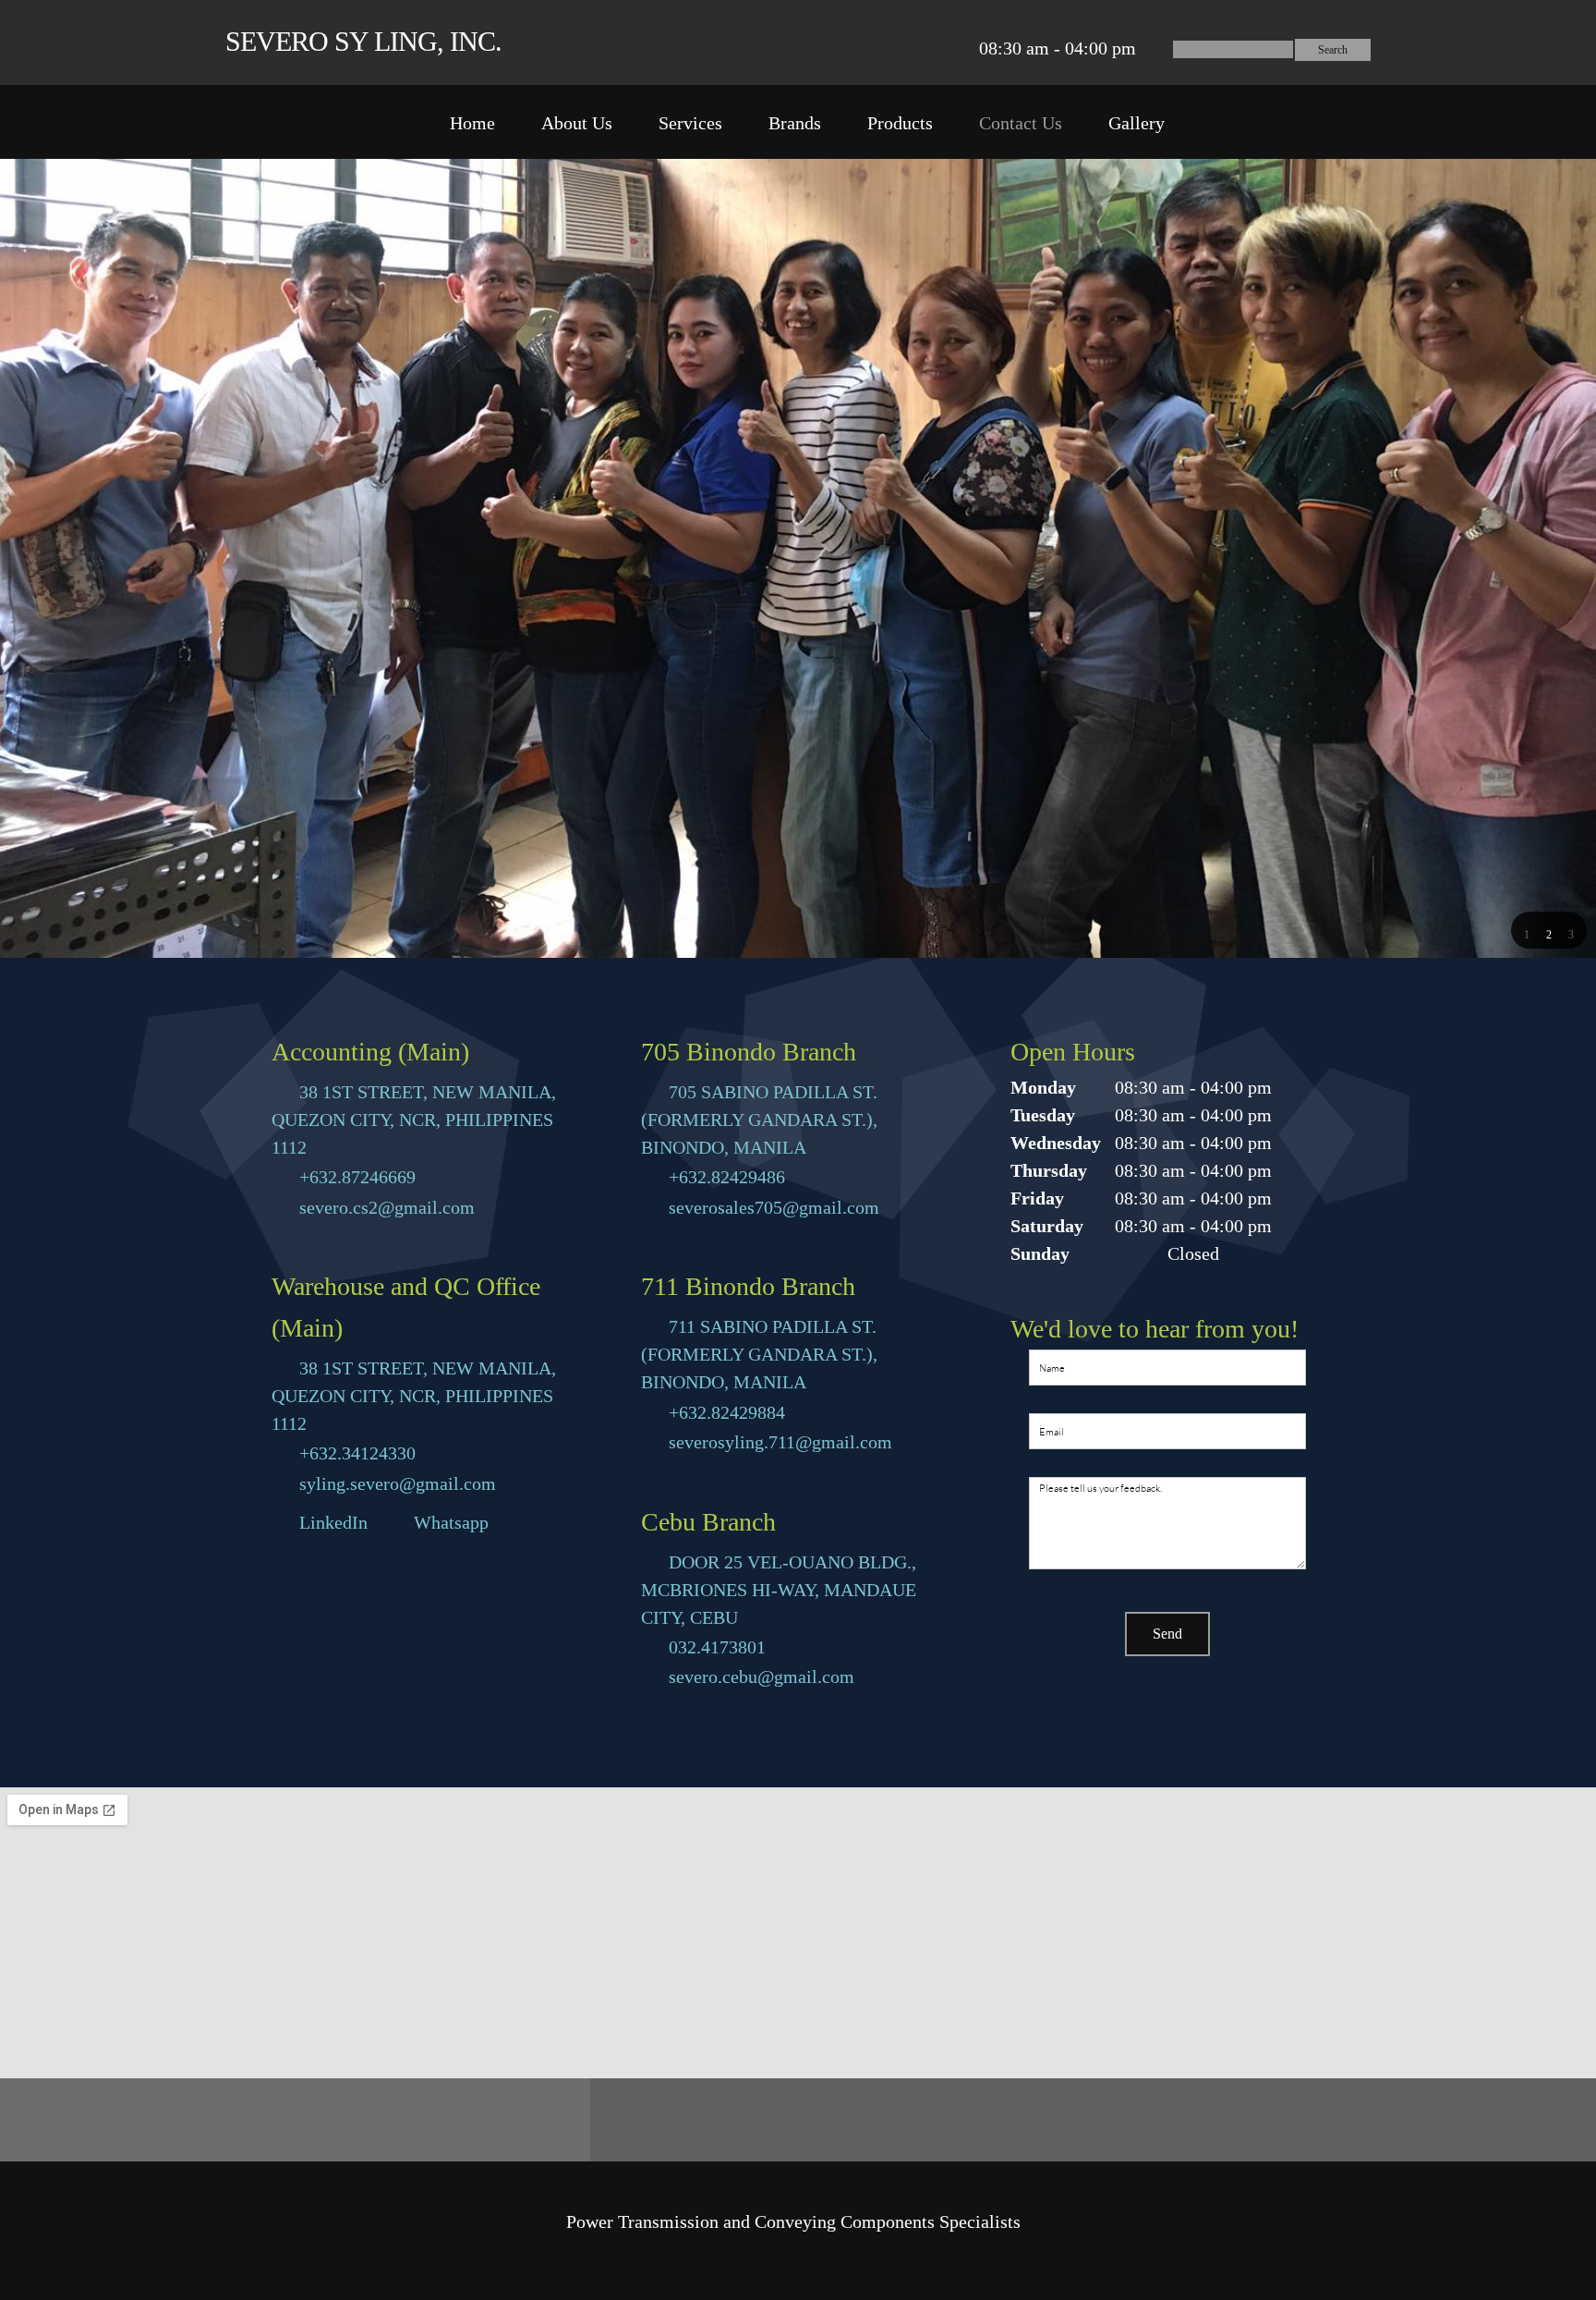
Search (1333, 50)
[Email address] (910, 48)
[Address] (937, 48)
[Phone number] (882, 48)
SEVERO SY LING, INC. (363, 41)
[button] (1527, 932)
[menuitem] (472, 127)
